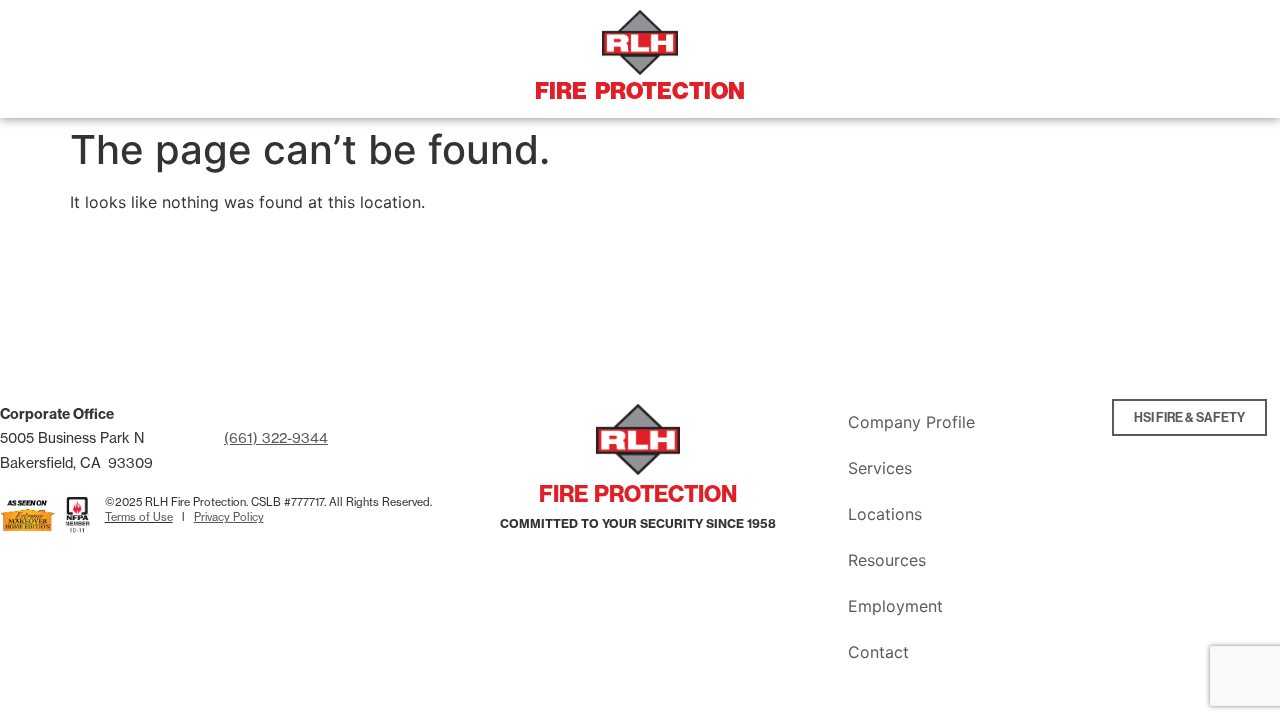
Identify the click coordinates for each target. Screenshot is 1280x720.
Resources (887, 560)
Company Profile (911, 422)
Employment (895, 606)
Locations (885, 514)
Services (880, 468)
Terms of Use (139, 517)
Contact (878, 652)
